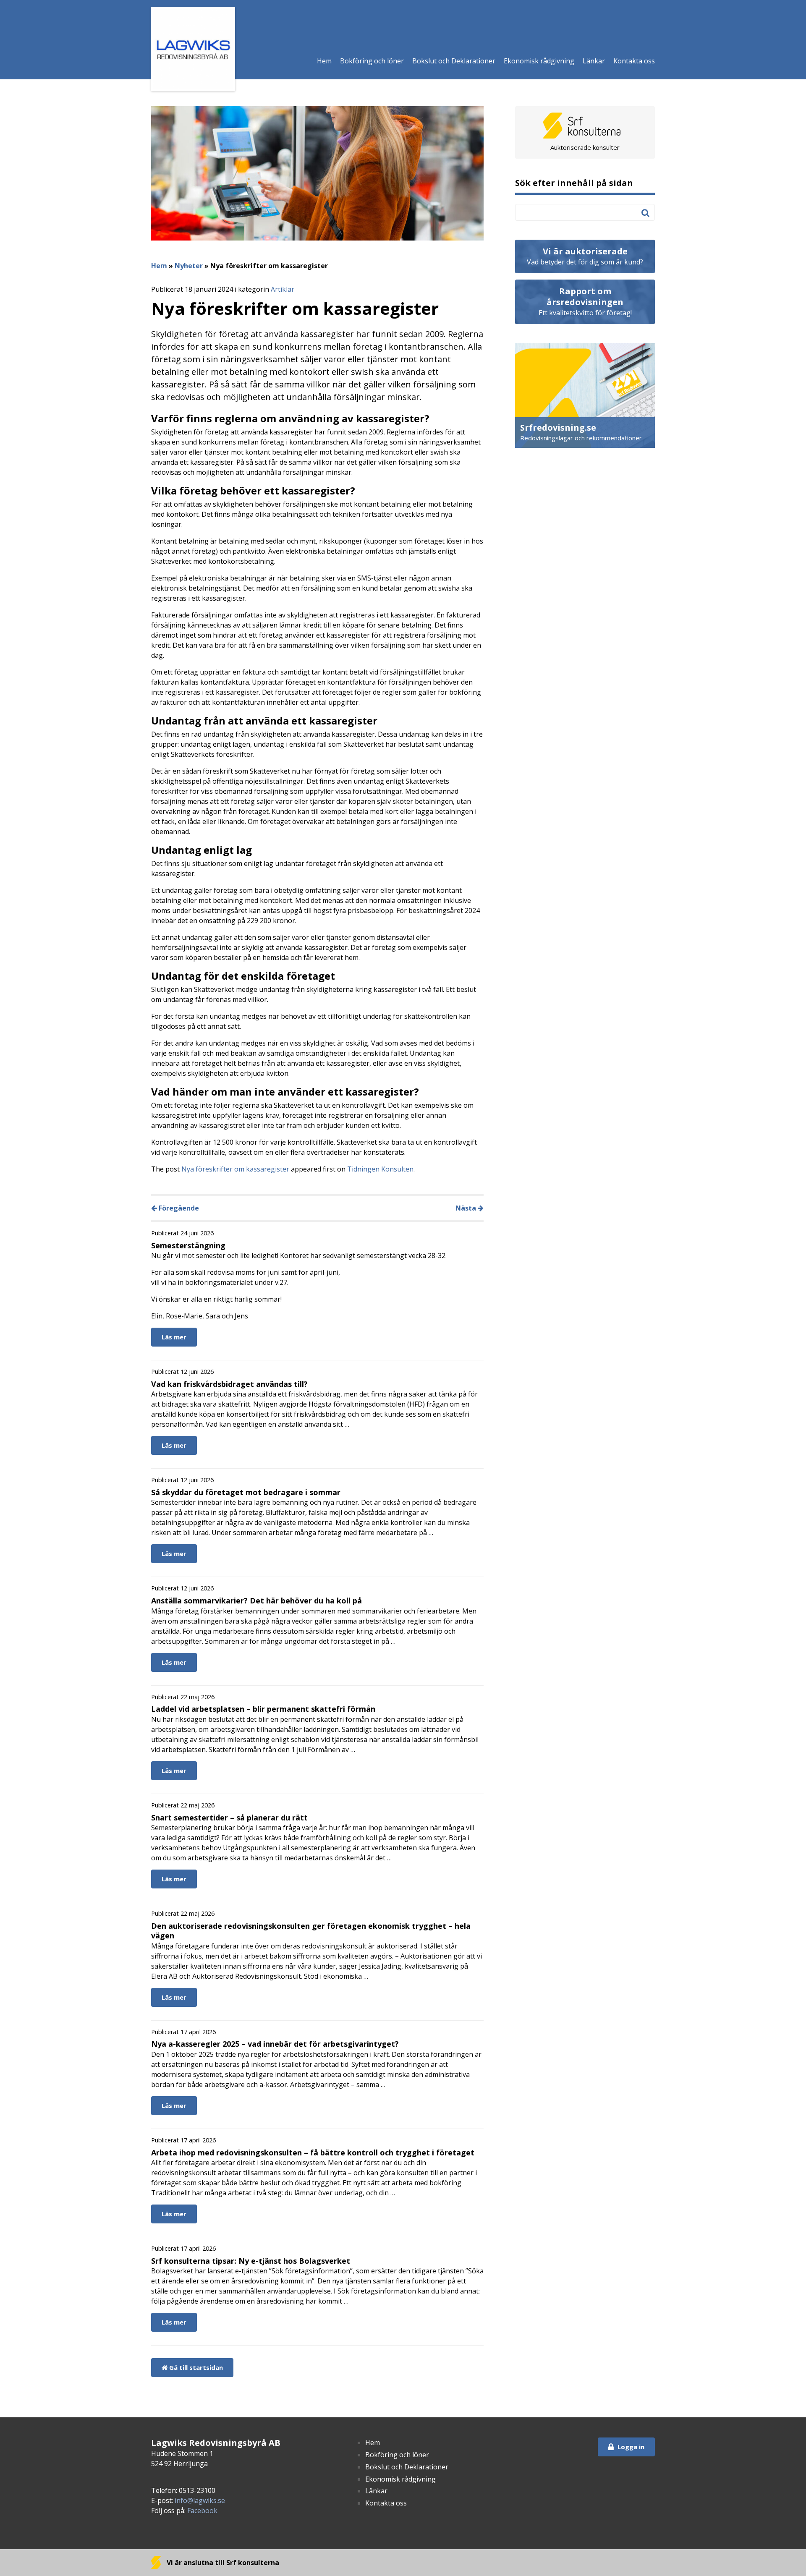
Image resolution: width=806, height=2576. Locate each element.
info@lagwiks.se (200, 2500)
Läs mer (174, 1337)
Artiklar (283, 289)
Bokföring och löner (372, 61)
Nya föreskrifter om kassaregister (235, 1169)
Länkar (594, 61)
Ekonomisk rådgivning (539, 61)
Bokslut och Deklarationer (454, 61)
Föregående (178, 1208)
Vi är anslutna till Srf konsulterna (222, 2563)
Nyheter (189, 266)
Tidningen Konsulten (380, 1169)
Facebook (202, 2511)
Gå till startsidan (195, 2367)
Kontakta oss (634, 61)
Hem (324, 61)
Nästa (467, 1208)
